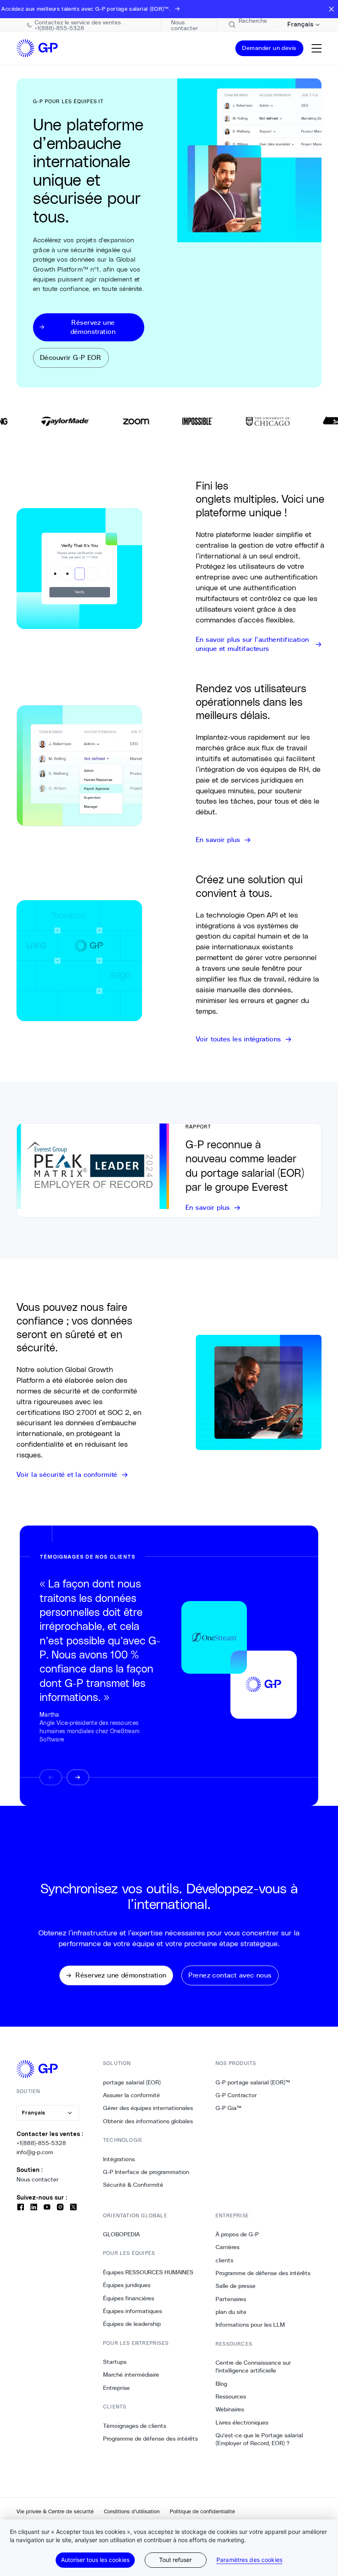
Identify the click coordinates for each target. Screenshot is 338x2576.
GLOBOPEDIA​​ (122, 2234)
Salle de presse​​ (236, 2286)
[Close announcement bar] (331, 9)
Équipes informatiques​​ (133, 2311)
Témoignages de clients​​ (135, 2426)
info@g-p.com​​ (35, 2152)
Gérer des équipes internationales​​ (148, 2108)
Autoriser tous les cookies (95, 2560)
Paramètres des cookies (249, 2560)
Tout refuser (175, 2560)
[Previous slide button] (51, 1777)
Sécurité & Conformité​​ (133, 2185)
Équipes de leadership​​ (132, 2324)
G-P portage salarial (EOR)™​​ (253, 2082)
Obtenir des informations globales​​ (148, 2121)
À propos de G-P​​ (237, 2234)
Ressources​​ (231, 2396)
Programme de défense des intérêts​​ (151, 2439)
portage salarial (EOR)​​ (132, 2082)
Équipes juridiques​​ (127, 2285)
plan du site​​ (231, 2312)
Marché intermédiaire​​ (131, 2375)
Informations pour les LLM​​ (250, 2325)
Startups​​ (115, 2362)
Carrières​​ (228, 2247)
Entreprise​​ (117, 2388)
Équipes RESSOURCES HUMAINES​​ (148, 2272)
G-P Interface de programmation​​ (146, 2172)
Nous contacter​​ (38, 2179)
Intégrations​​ (119, 2159)
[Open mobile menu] (317, 48)
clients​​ (225, 2260)
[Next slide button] (78, 1777)
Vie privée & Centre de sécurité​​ (55, 2511)
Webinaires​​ (230, 2409)
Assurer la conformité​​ (132, 2095)
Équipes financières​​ (129, 2298)
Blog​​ (222, 2384)
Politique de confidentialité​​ (203, 2511)
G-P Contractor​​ (236, 2095)
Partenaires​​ (231, 2299)
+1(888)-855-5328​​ (41, 2143)
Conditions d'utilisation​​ (132, 2511)
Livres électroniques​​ (242, 2422)
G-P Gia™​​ (229, 2108)
